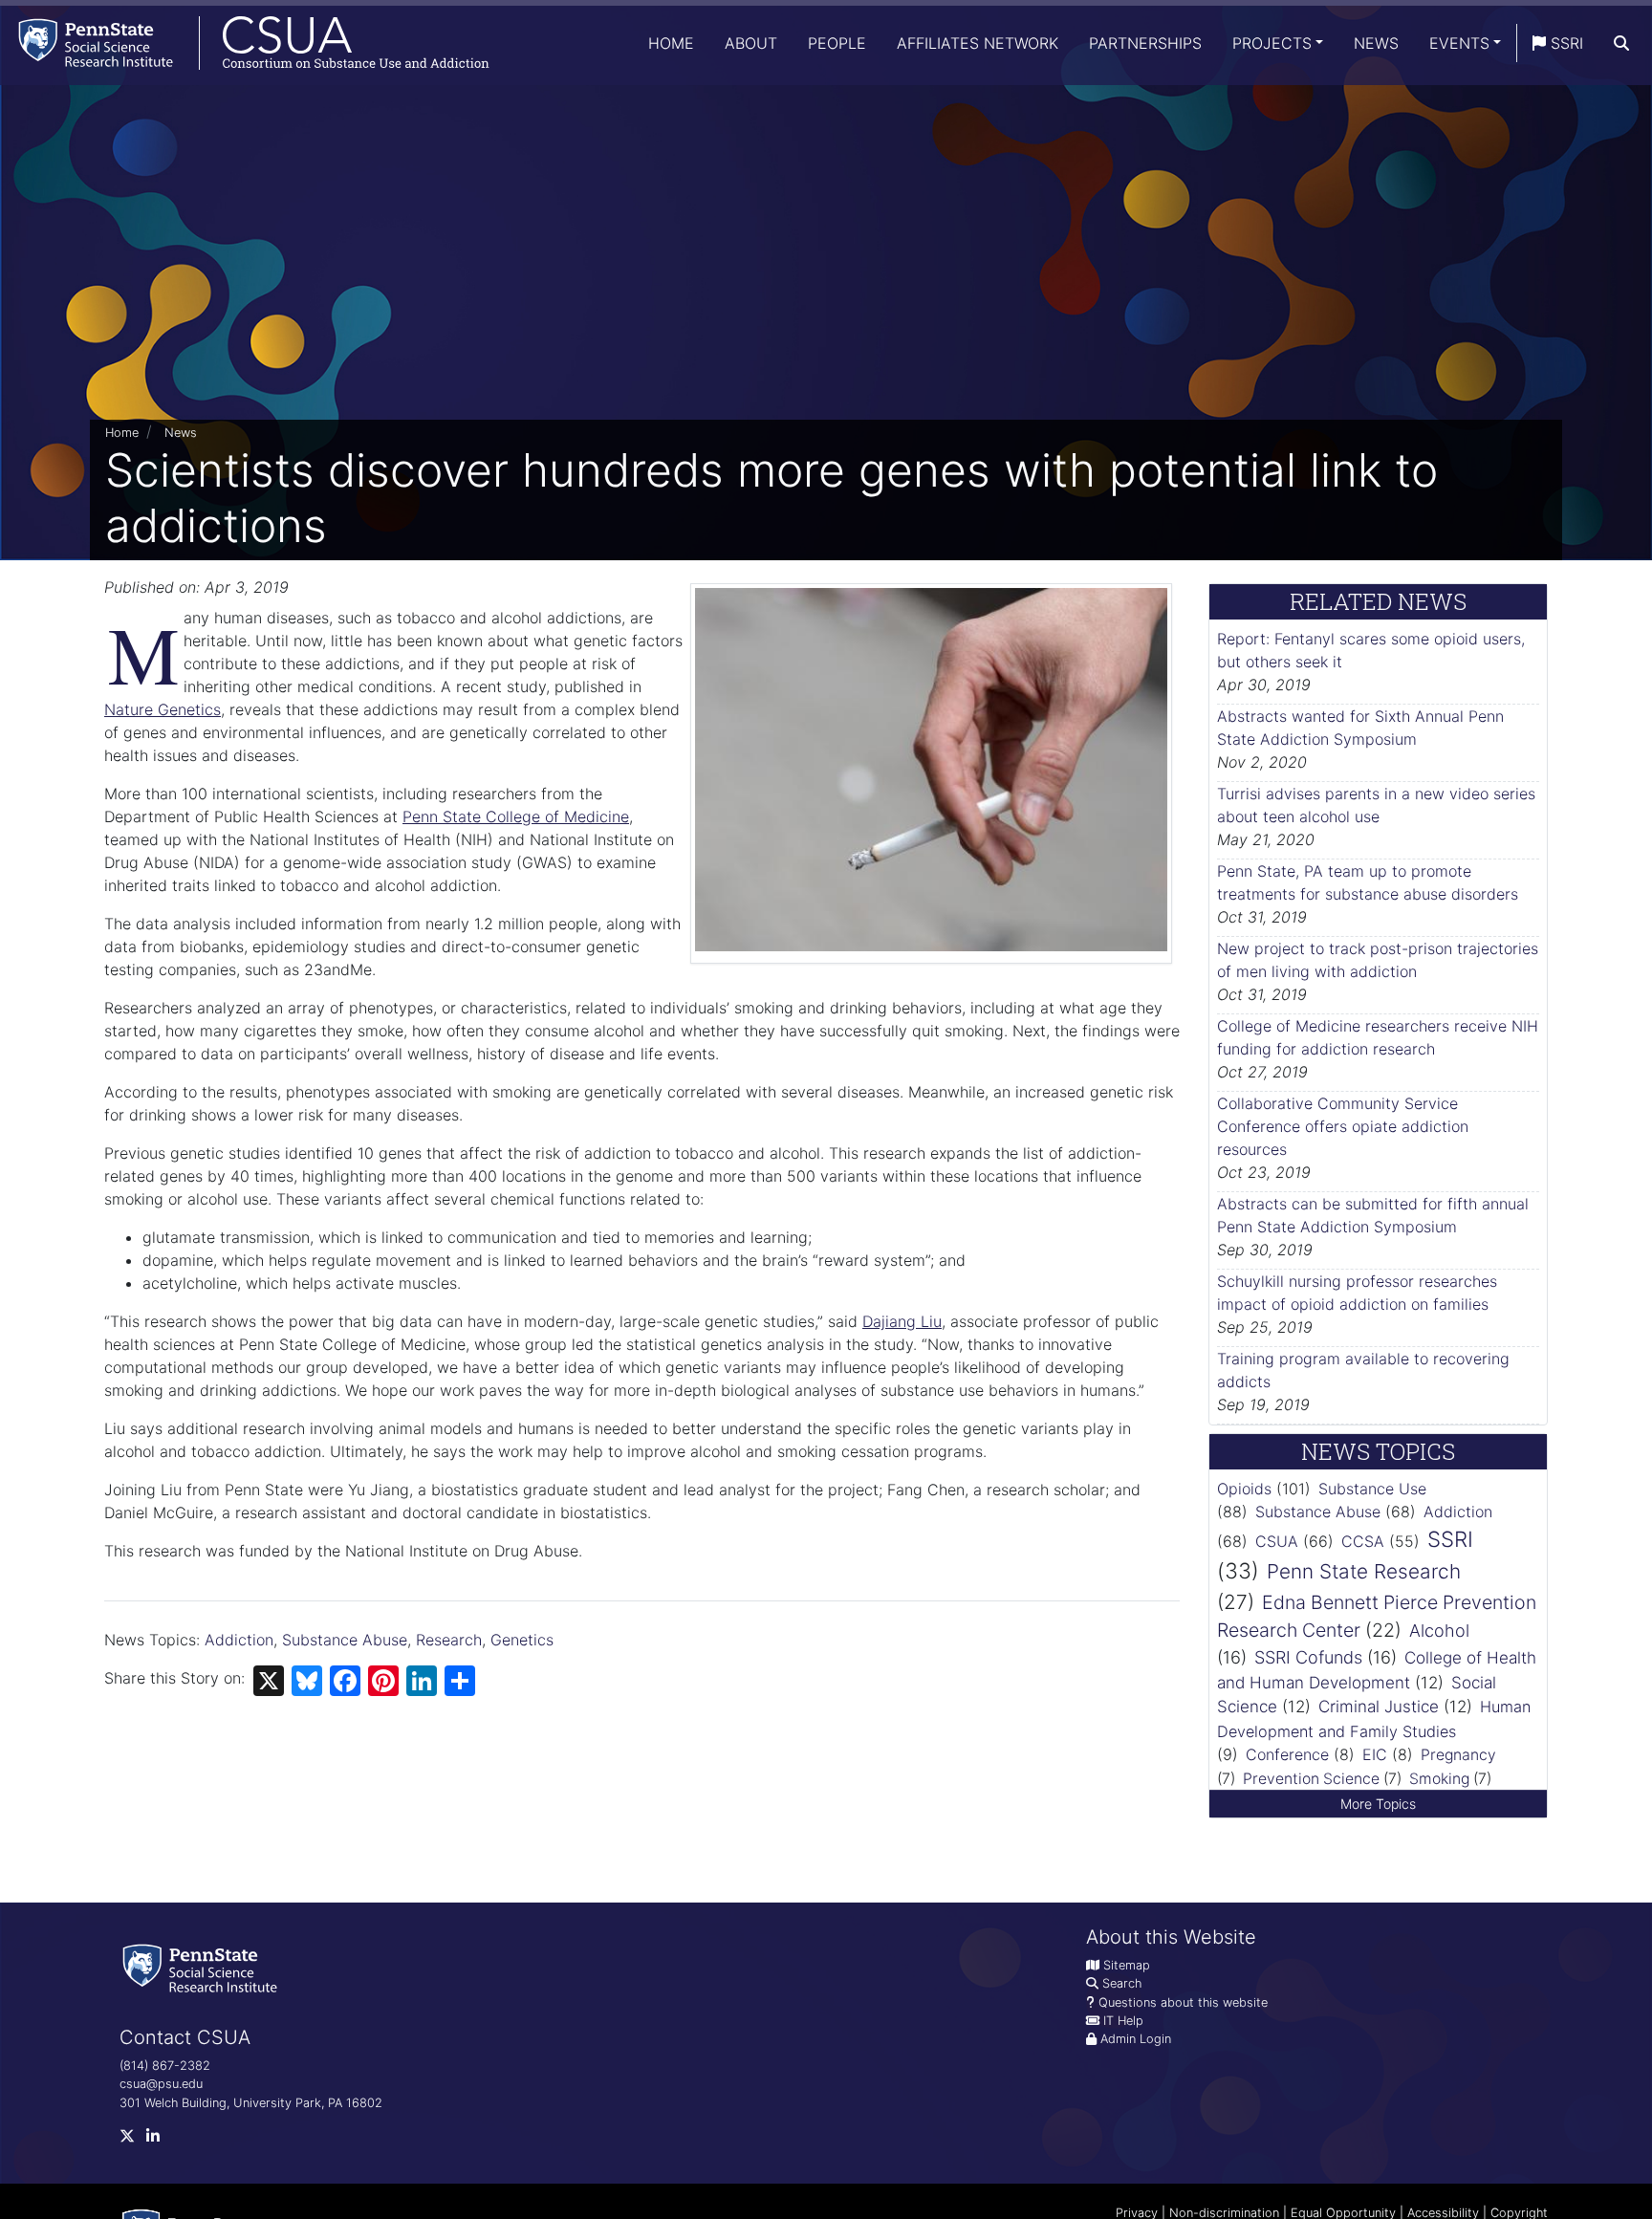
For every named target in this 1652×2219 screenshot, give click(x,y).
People (837, 43)
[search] (1621, 43)
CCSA (1363, 1541)
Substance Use (1372, 1489)
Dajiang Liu (902, 1321)
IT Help (1123, 2021)
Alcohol (1439, 1631)
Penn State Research (1364, 1571)
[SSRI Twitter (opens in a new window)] (133, 2140)
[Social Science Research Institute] (204, 1967)
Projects (1272, 43)
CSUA (1277, 1541)
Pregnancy (1458, 1755)
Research (449, 1640)
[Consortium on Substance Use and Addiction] (245, 43)
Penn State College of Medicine (516, 816)
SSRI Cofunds (1308, 1657)
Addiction (239, 1640)
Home (671, 43)
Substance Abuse (345, 1640)
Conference (1287, 1754)
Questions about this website (1183, 2002)
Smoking (1439, 1779)
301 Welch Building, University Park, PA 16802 (251, 2103)
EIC (1375, 1754)
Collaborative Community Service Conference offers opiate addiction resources (1343, 1126)
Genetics (522, 1640)
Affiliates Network (978, 43)
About (751, 43)
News (1376, 43)
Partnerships (1145, 43)
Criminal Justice (1379, 1707)
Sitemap (1127, 1965)
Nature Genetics (163, 709)
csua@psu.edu (161, 2084)
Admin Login (1136, 2039)
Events (1459, 43)
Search (1122, 1983)
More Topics (1378, 1804)
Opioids (1244, 1489)
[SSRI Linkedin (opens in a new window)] (159, 2140)
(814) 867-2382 (165, 2066)
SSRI (1565, 43)
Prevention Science (1311, 1779)
